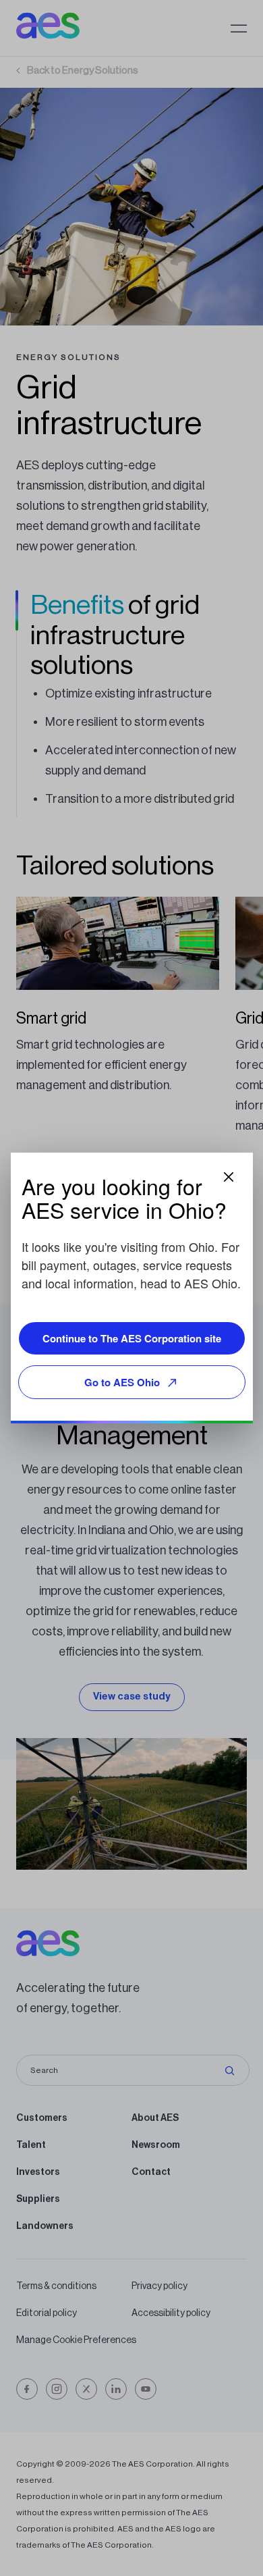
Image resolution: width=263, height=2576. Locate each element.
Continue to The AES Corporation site (132, 1338)
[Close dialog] (229, 1177)
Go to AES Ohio (122, 1382)
